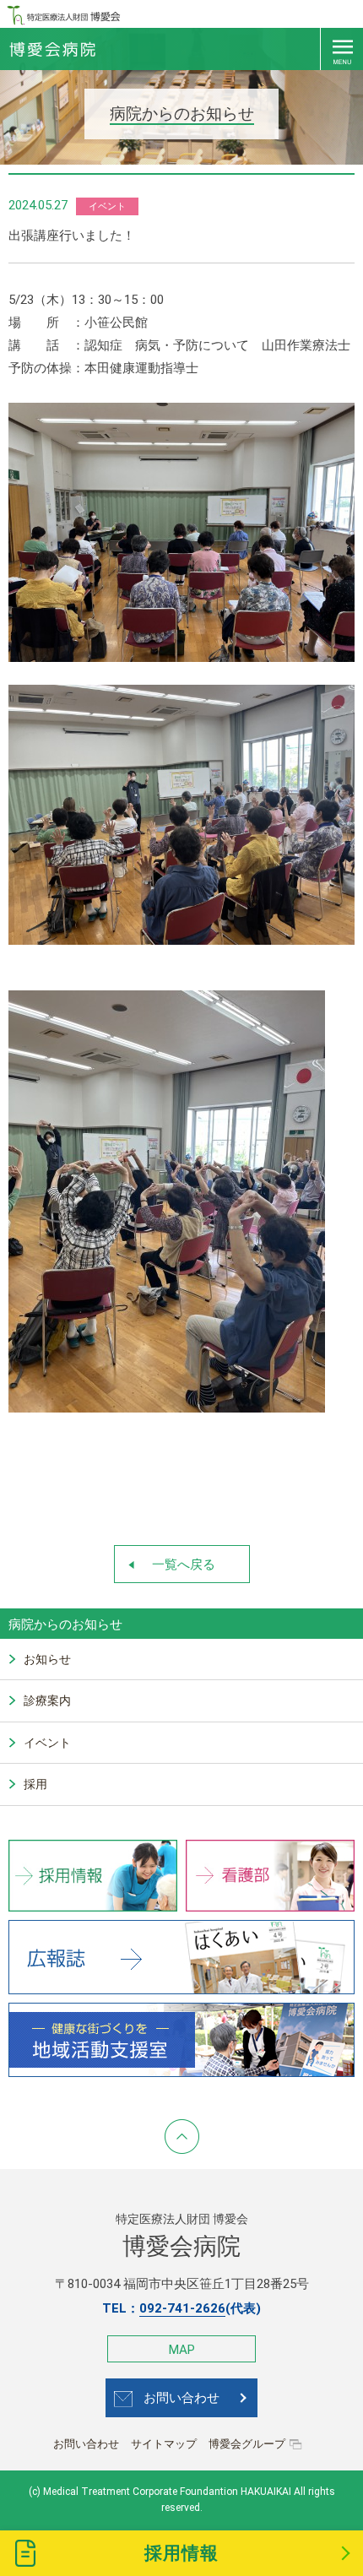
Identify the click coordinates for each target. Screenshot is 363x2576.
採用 (35, 1784)
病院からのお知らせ (65, 1624)
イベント (47, 1743)
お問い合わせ (181, 2398)
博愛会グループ (247, 2444)
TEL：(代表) (181, 2308)
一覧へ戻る (184, 1565)
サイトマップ (164, 2444)
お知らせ (47, 1659)
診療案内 (47, 1700)
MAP (182, 2350)
